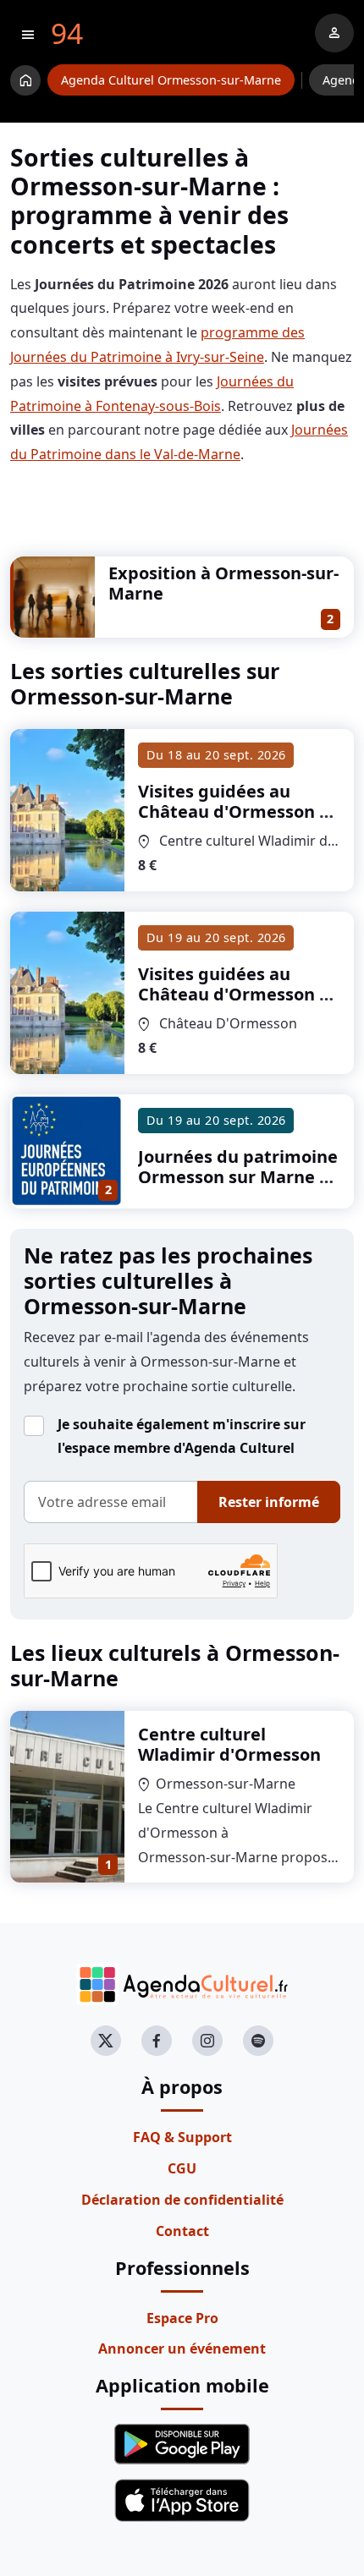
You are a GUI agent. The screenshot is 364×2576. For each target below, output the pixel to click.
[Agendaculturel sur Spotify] (258, 2041)
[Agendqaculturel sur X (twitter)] (106, 2041)
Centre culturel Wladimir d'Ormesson (229, 1744)
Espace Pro (182, 2318)
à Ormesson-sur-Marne (234, 811)
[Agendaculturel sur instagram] (207, 2041)
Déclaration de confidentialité (182, 2200)
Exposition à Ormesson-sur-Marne (223, 583)
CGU (182, 2168)
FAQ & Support (182, 2137)
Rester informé (269, 1502)
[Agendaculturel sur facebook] (157, 2041)
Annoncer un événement (182, 2349)
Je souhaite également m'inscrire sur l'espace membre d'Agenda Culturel (182, 1436)
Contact (182, 2231)
